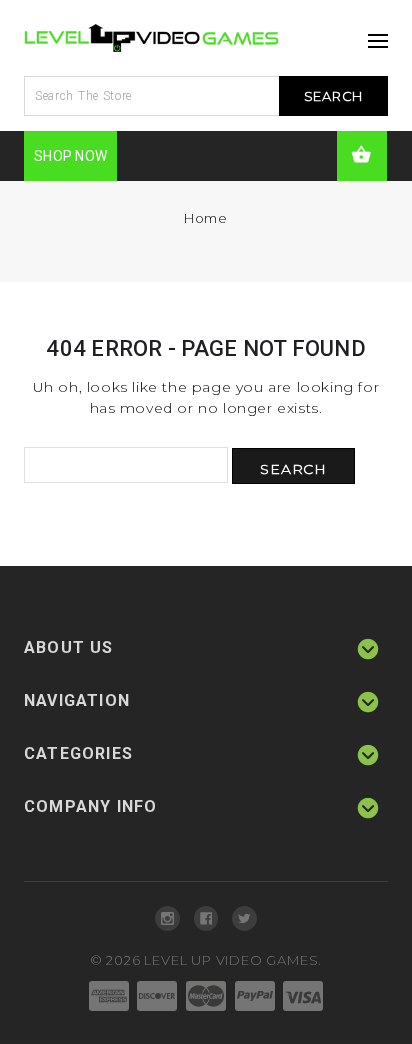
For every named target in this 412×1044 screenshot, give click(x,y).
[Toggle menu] (373, 35)
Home (205, 218)
